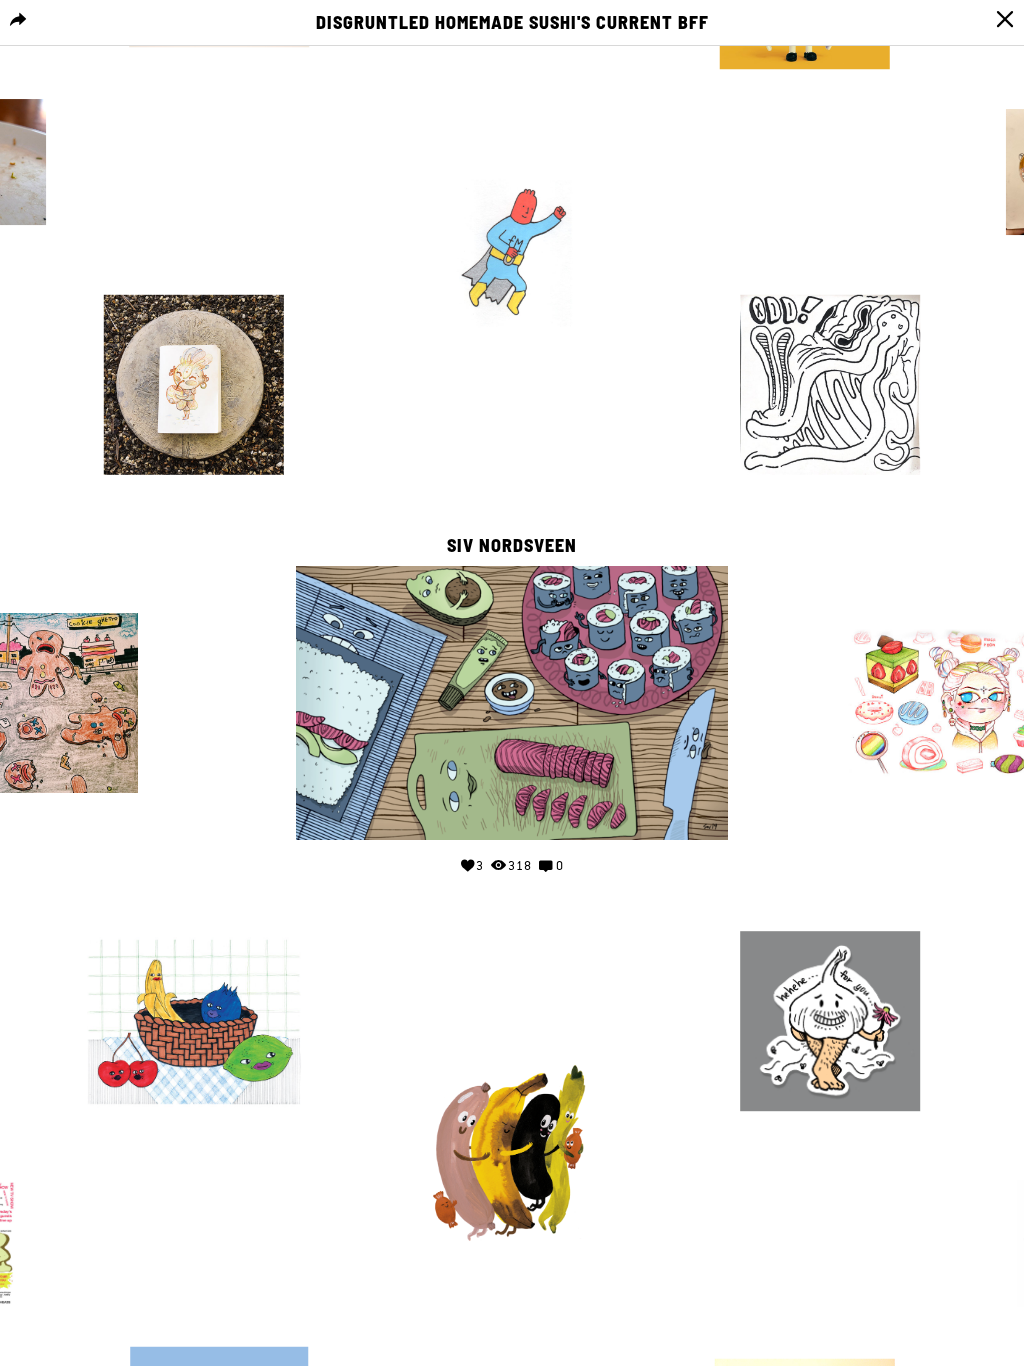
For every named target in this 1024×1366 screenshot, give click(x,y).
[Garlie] (830, 1021)
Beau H (830, 275)
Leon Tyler (219, 1327)
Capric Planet (830, 911)
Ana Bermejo (805, 1339)
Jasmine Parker (503, 143)
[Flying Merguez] (512, 253)
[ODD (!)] (830, 385)
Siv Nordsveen (512, 546)
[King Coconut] (194, 385)
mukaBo (962, 609)
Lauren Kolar (193, 911)
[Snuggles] (512, 1153)
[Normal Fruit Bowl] (193, 1021)
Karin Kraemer (502, 1043)
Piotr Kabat (62, 593)
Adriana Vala (194, 275)
